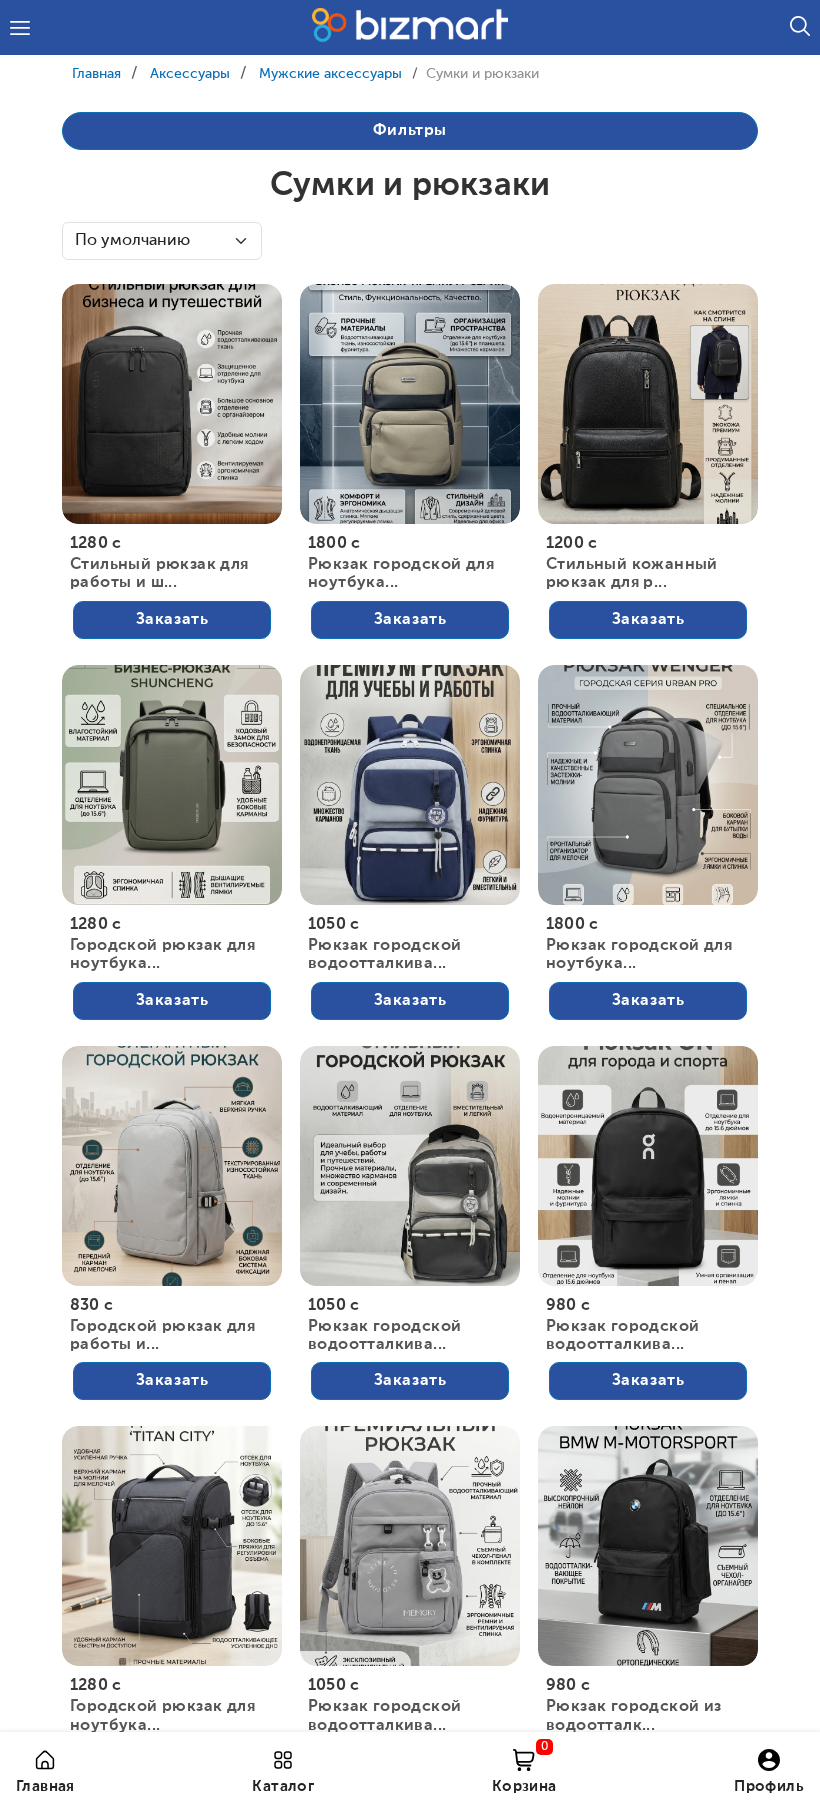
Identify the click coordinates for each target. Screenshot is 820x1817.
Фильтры (410, 131)
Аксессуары (190, 74)
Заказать (172, 620)
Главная (96, 74)
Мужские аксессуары (330, 74)
